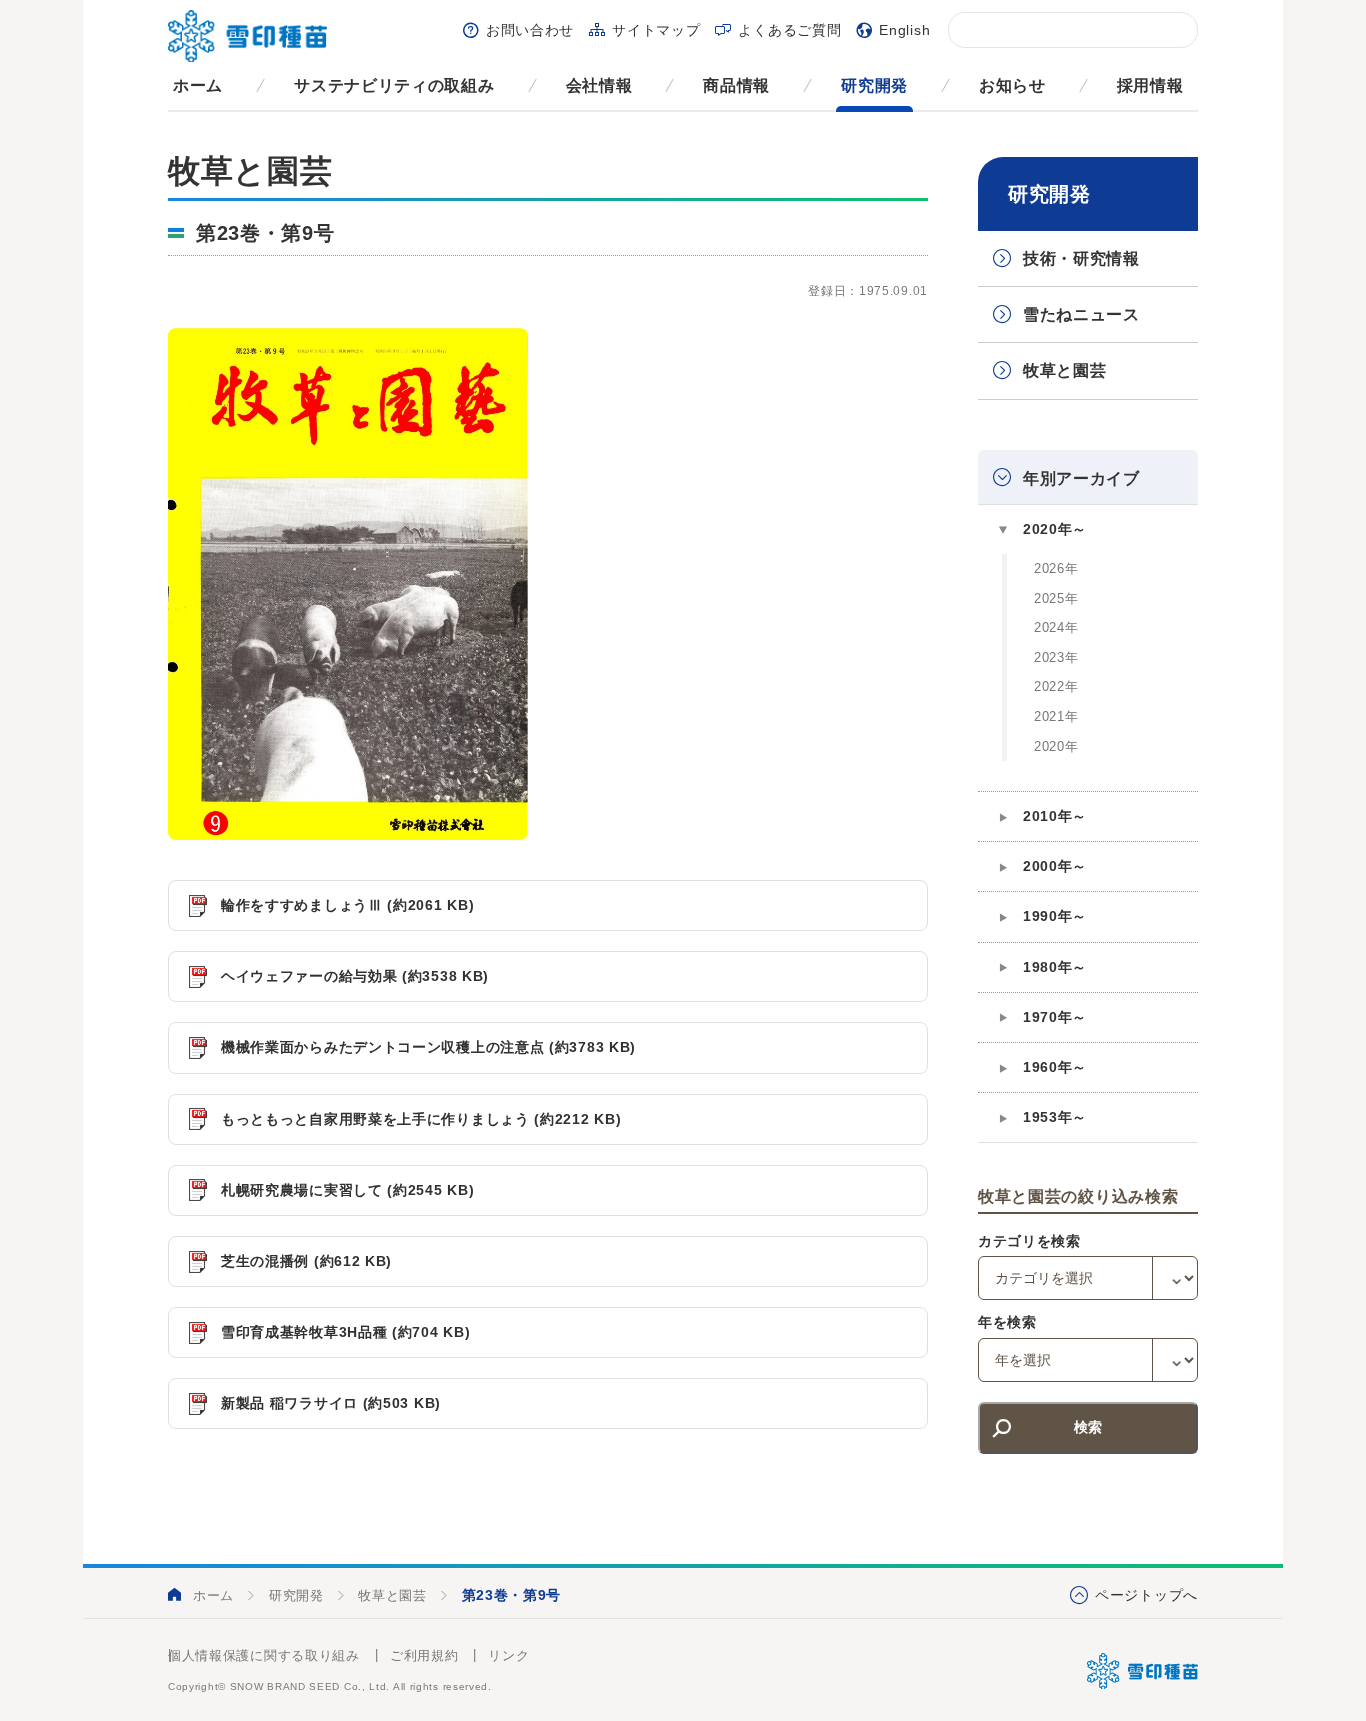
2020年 (1056, 746)
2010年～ (1055, 816)
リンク (508, 1655)
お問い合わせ (530, 30)
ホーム (198, 85)
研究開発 (874, 85)
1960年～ (1055, 1067)
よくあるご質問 (789, 30)
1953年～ (1055, 1117)
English (904, 30)
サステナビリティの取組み (394, 85)
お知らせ (1012, 85)
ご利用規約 (424, 1655)
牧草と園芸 (1065, 370)
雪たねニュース (1081, 314)
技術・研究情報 (1081, 258)
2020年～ (1055, 529)
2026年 (1056, 568)
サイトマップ (656, 30)
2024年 (1056, 627)
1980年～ (1055, 967)
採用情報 (1150, 85)
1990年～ (1055, 916)
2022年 (1056, 686)
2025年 (1056, 598)
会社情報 (599, 85)
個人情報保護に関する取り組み (264, 1655)
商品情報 (736, 85)
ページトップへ (1146, 1595)
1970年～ (1055, 1017)
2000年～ (1055, 866)
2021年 (1056, 716)
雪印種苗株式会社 (1142, 1671)
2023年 (1056, 657)
